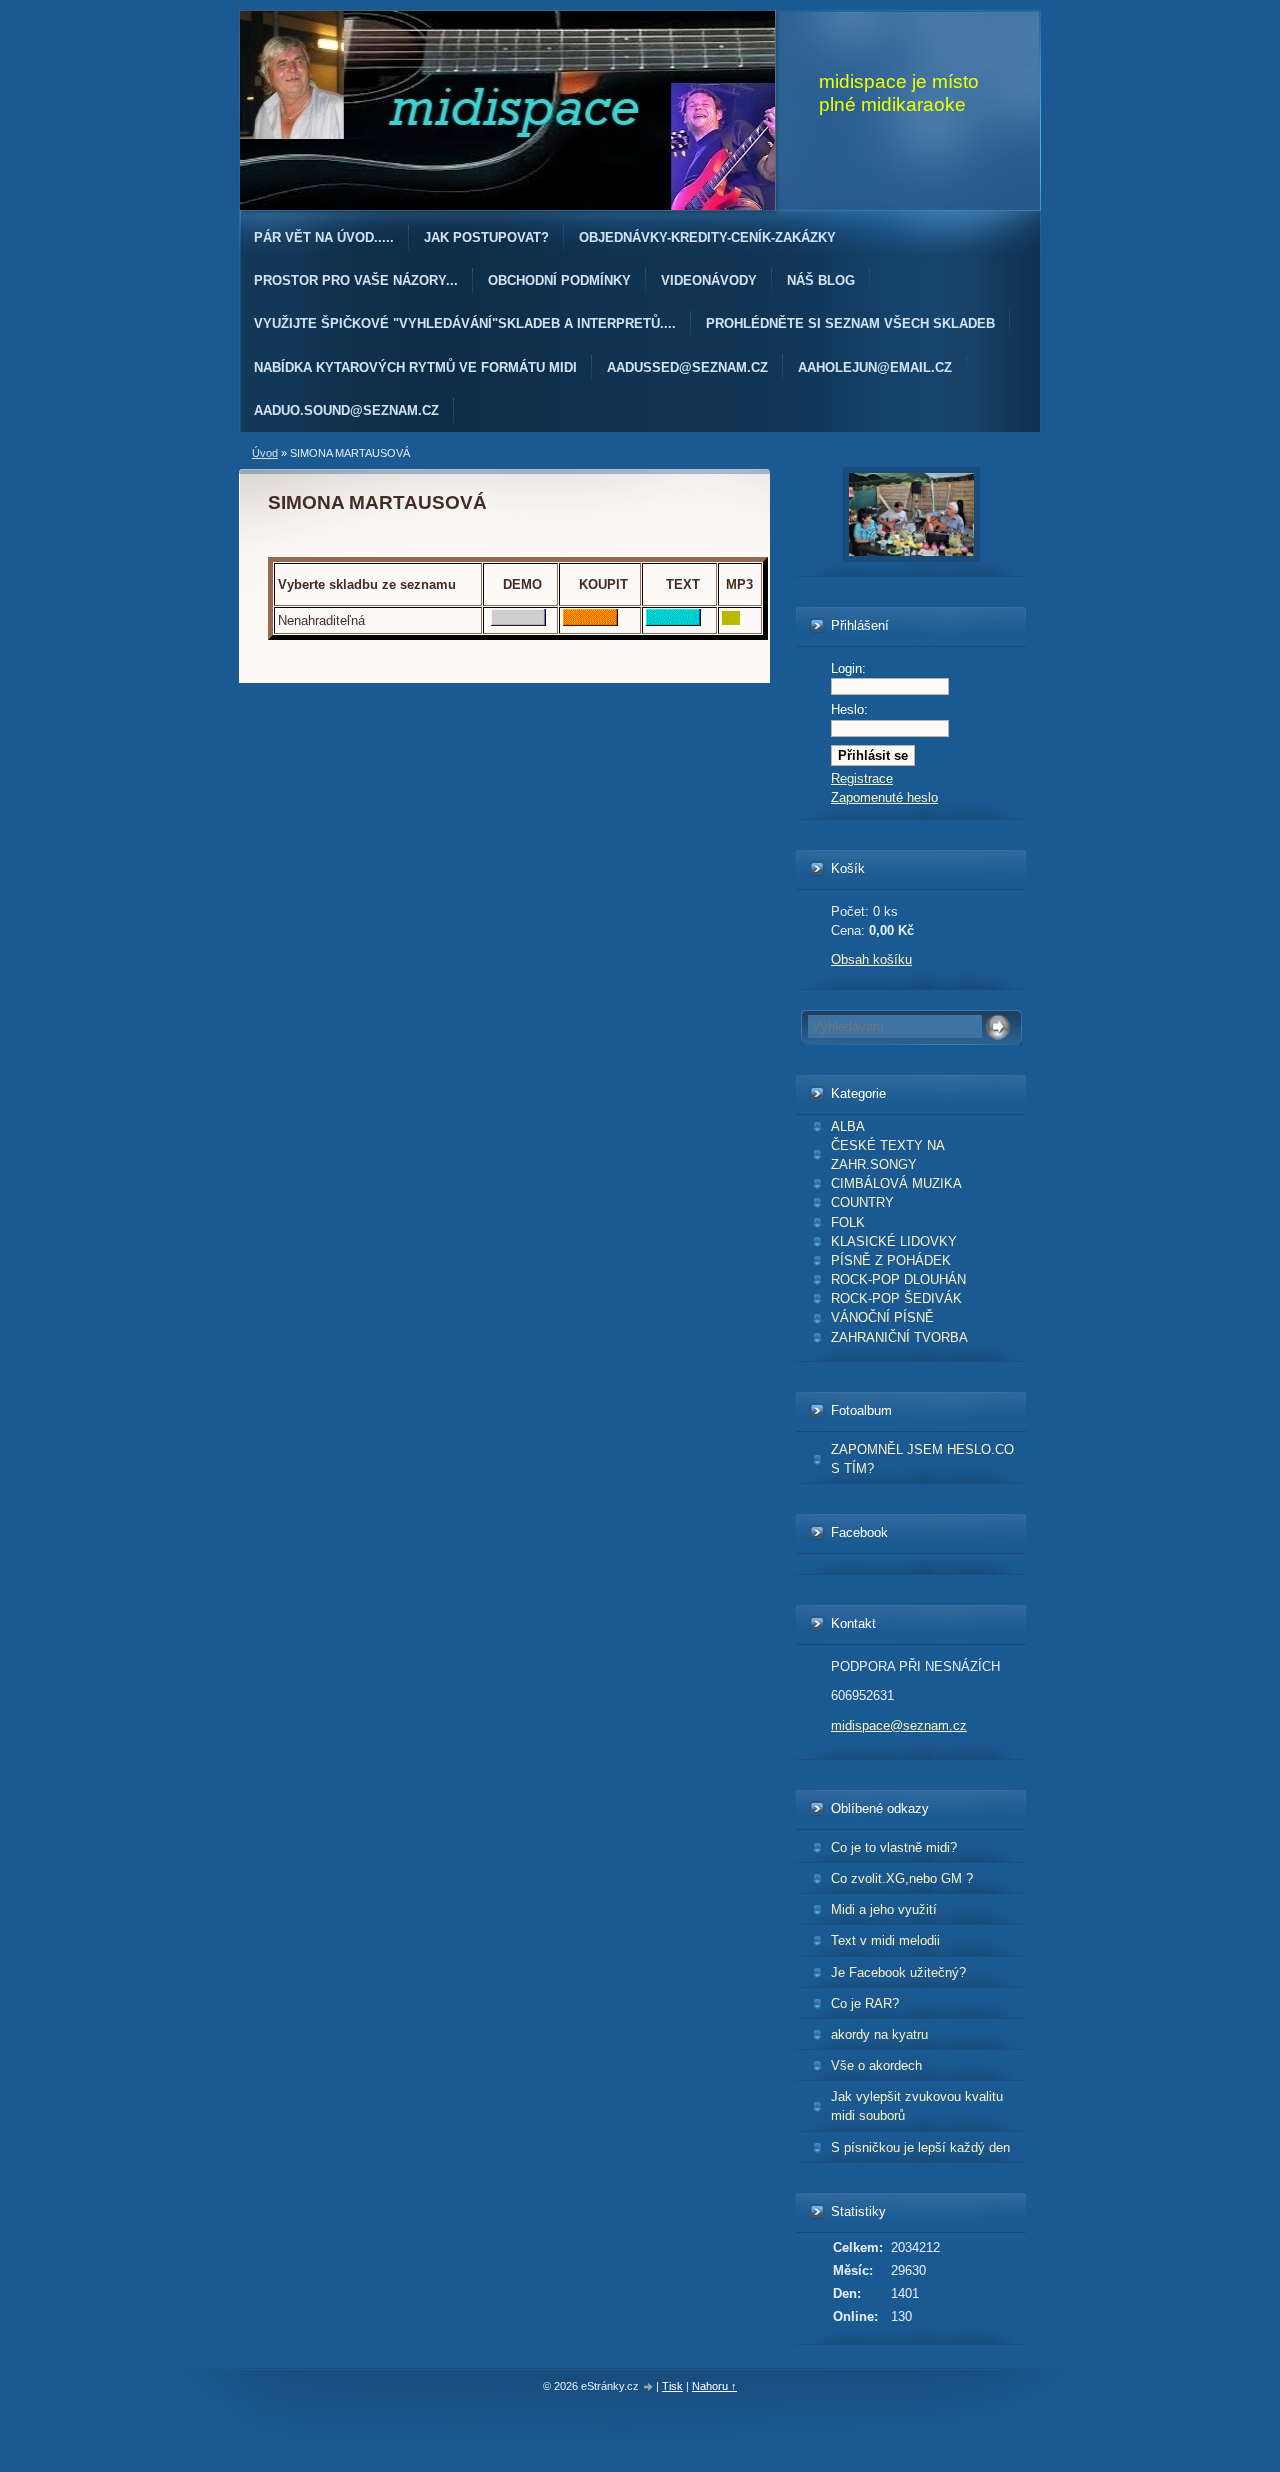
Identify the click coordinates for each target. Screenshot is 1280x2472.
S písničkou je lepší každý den (920, 2147)
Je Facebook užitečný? (898, 1972)
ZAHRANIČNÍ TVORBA (899, 1337)
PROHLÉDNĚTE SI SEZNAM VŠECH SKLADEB (850, 323)
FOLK (848, 1222)
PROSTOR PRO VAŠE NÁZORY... (356, 280)
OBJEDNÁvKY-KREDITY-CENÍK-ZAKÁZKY (707, 237)
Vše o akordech (876, 2065)
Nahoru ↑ (714, 2386)
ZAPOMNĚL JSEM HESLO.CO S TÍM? (922, 1459)
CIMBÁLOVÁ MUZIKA (896, 1183)
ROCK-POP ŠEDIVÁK (896, 1298)
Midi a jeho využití (884, 1909)
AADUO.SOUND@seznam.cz (346, 410)
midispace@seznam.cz (899, 1725)
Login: (848, 668)
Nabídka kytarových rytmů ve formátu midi (415, 367)
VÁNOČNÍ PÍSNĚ (882, 1317)
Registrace (862, 778)
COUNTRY (862, 1202)
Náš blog (821, 280)
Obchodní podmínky (559, 280)
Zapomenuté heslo (884, 797)
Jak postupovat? (486, 237)
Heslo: (849, 709)
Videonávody (709, 280)
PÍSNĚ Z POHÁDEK (891, 1260)
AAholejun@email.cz (875, 367)
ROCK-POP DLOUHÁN (898, 1279)
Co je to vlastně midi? (894, 1847)
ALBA (848, 1126)
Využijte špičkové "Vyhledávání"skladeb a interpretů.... (465, 323)
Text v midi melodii (885, 1940)
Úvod (265, 453)
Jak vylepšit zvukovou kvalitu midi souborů (917, 2106)
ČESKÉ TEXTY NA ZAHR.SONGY (888, 1155)
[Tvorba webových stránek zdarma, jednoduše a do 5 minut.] (649, 2387)
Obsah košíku (871, 959)
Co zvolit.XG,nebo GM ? (902, 1878)
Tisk (672, 2386)
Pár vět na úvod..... (324, 237)
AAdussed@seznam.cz (687, 367)
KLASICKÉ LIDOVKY (894, 1241)
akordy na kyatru (879, 2034)
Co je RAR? (865, 2003)
